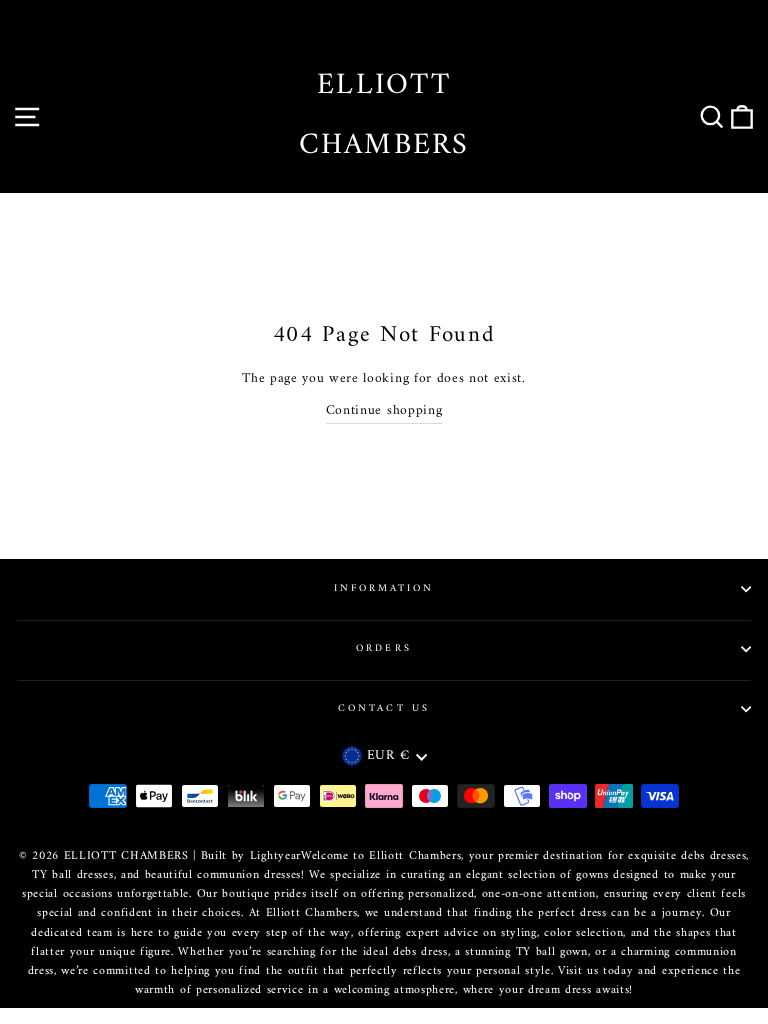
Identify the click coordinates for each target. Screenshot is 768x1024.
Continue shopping (384, 412)
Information (384, 588)
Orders (383, 648)
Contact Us (384, 708)
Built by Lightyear (251, 856)
